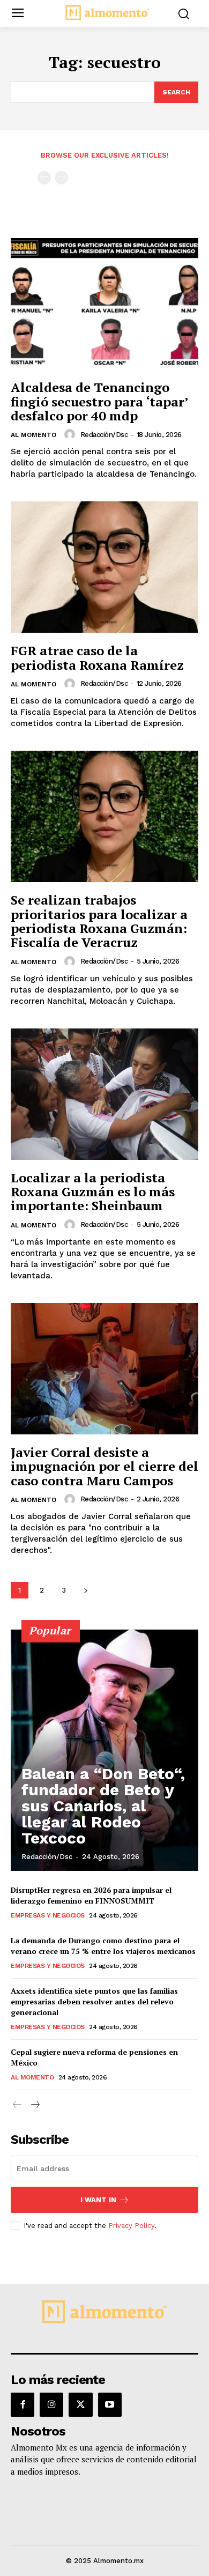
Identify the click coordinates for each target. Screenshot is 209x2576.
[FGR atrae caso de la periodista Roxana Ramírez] (104, 567)
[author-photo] (71, 434)
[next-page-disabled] (61, 178)
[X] (80, 2404)
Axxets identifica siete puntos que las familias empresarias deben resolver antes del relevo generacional (94, 2001)
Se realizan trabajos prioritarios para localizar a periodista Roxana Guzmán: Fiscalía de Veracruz (99, 921)
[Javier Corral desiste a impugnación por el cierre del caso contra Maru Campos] (104, 1369)
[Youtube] (110, 2404)
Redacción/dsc (104, 435)
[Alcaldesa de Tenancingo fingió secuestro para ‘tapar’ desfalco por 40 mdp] (104, 304)
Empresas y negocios (48, 1915)
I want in (98, 2200)
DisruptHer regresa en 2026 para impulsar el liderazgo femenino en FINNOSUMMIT (91, 1895)
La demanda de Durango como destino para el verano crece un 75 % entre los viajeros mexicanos (103, 1946)
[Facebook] (23, 2404)
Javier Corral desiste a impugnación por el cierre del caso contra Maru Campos (104, 1466)
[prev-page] (44, 178)
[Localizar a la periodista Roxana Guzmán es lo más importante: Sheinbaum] (104, 1094)
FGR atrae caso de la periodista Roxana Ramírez (97, 657)
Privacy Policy (131, 2226)
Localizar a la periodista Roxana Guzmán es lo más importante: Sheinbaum (93, 1192)
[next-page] (85, 1590)
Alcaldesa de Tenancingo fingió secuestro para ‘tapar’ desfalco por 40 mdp (99, 401)
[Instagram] (51, 2404)
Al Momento (33, 435)
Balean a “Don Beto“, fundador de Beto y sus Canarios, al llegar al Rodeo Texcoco (103, 1806)
